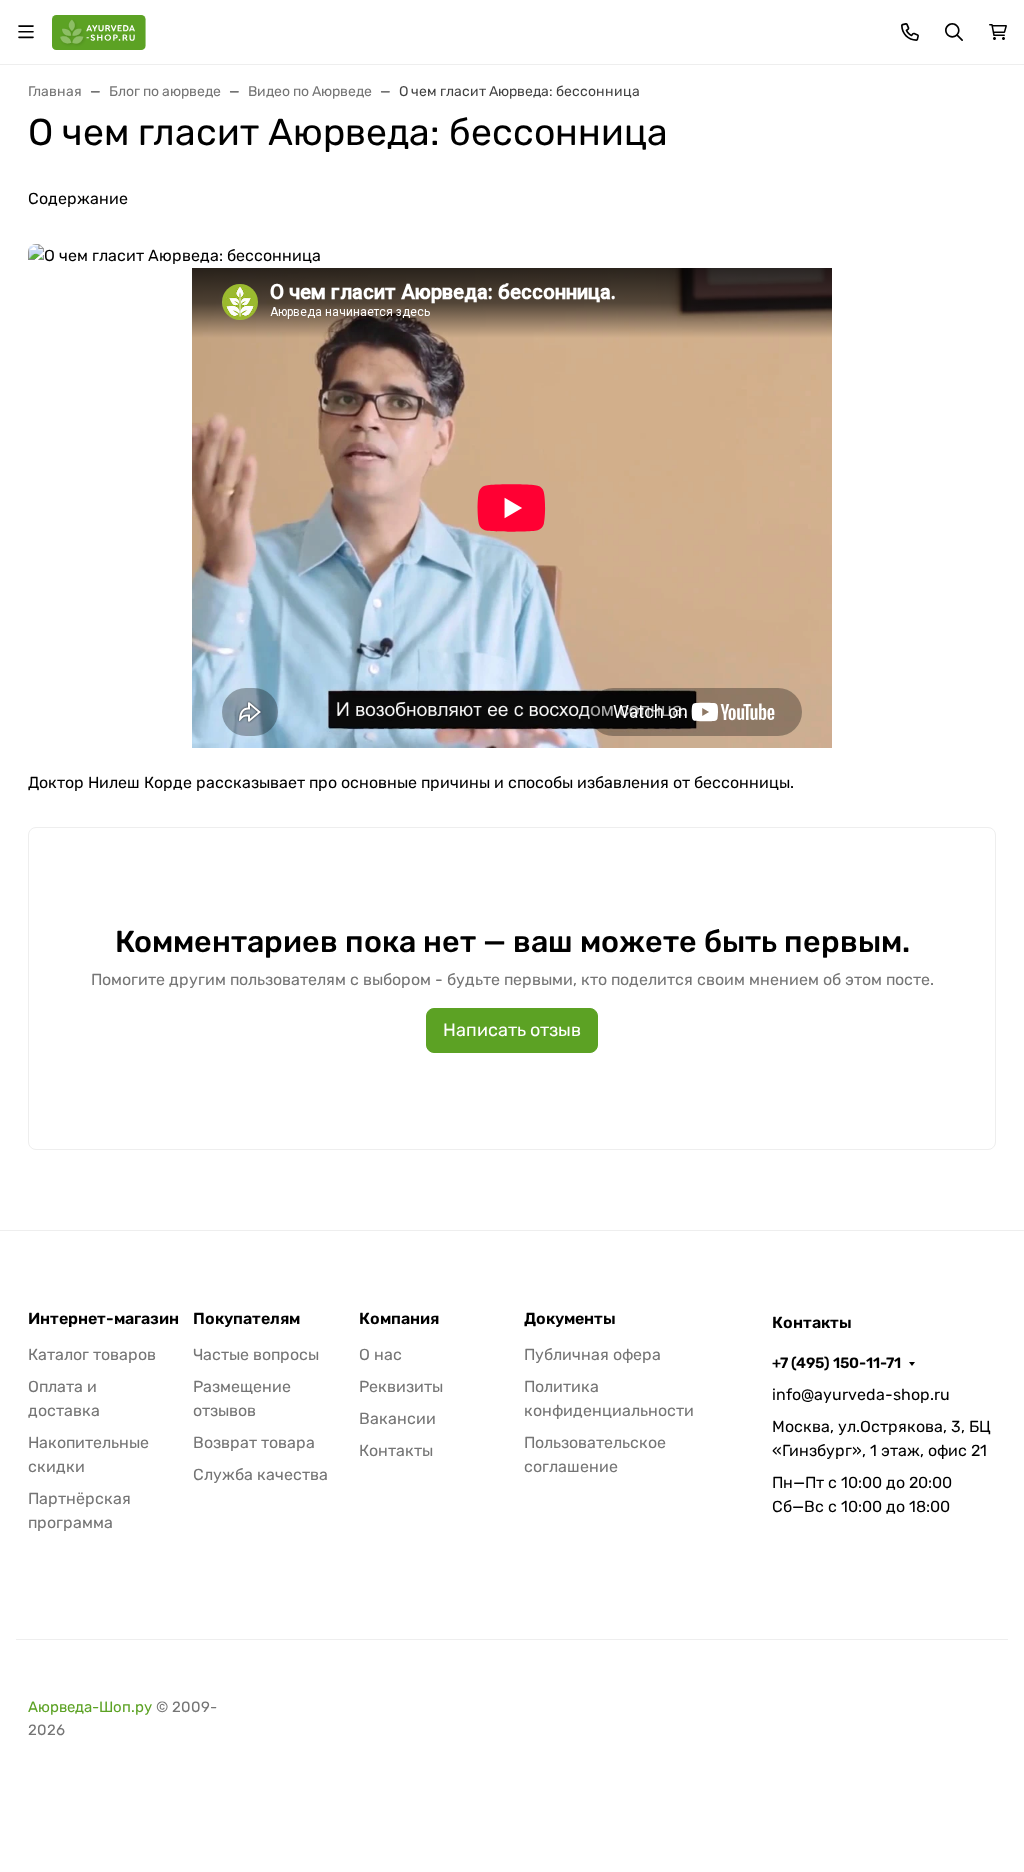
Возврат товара (254, 1442)
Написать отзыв (512, 1030)
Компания (399, 1319)
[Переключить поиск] (954, 32)
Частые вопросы (256, 1354)
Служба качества (260, 1474)
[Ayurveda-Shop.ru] (99, 30)
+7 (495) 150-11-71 (836, 1363)
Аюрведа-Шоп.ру (90, 1707)
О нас (380, 1354)
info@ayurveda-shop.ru (861, 1394)
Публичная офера (592, 1354)
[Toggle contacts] (910, 32)
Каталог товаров (92, 1354)
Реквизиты (401, 1386)
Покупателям (246, 1319)
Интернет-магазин (103, 1319)
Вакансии (397, 1418)
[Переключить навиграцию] (26, 32)
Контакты (396, 1450)
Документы (570, 1319)
